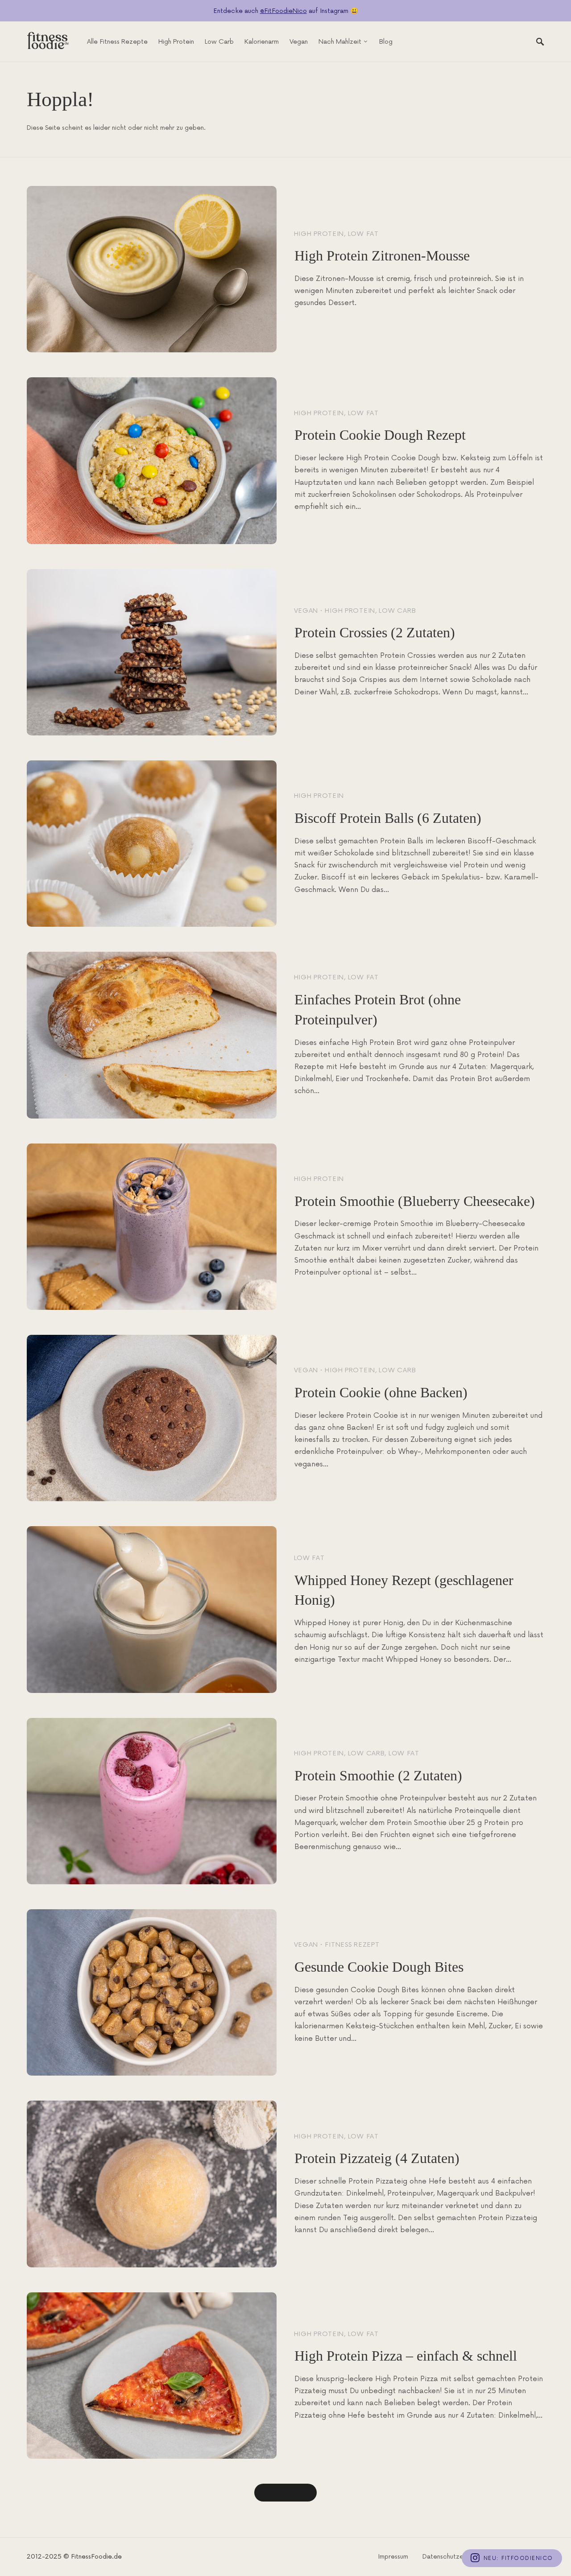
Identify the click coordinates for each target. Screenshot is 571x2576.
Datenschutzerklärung (455, 2557)
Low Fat (363, 234)
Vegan (306, 611)
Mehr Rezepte (285, 2493)
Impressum (393, 2557)
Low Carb (397, 611)
